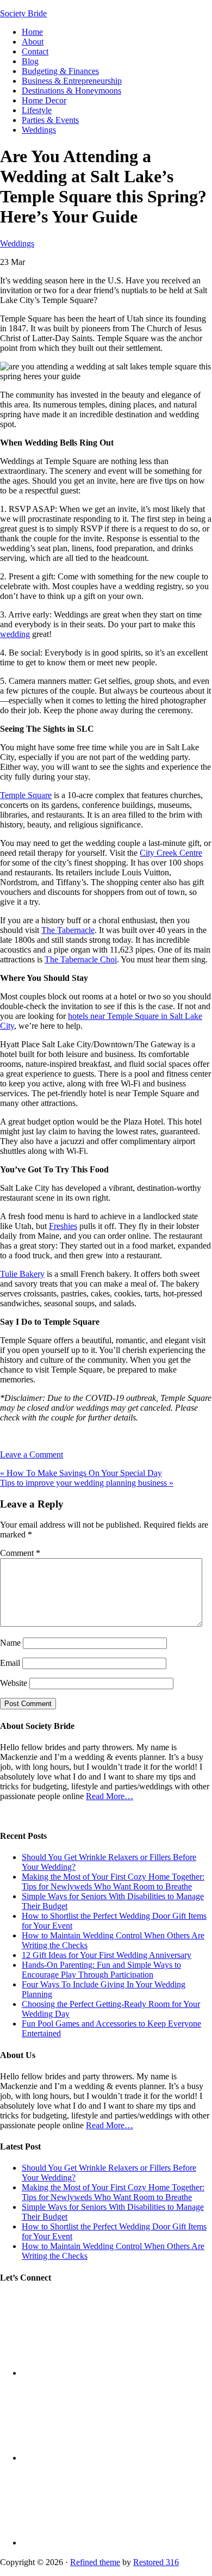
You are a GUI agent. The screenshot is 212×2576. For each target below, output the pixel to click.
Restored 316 (156, 2562)
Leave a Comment (32, 1454)
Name (10, 1643)
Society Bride (23, 13)
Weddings (17, 243)
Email (10, 1663)
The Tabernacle (68, 930)
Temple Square (26, 795)
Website (14, 1683)
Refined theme (95, 2562)
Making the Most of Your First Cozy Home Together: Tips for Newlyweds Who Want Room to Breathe (113, 1882)
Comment (20, 1553)
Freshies (63, 1226)
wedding (15, 634)
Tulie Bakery (22, 1274)
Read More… (110, 1796)
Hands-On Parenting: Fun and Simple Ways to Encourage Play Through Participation (101, 1970)
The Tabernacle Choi (81, 959)
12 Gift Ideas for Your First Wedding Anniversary (107, 1955)
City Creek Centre (171, 853)
